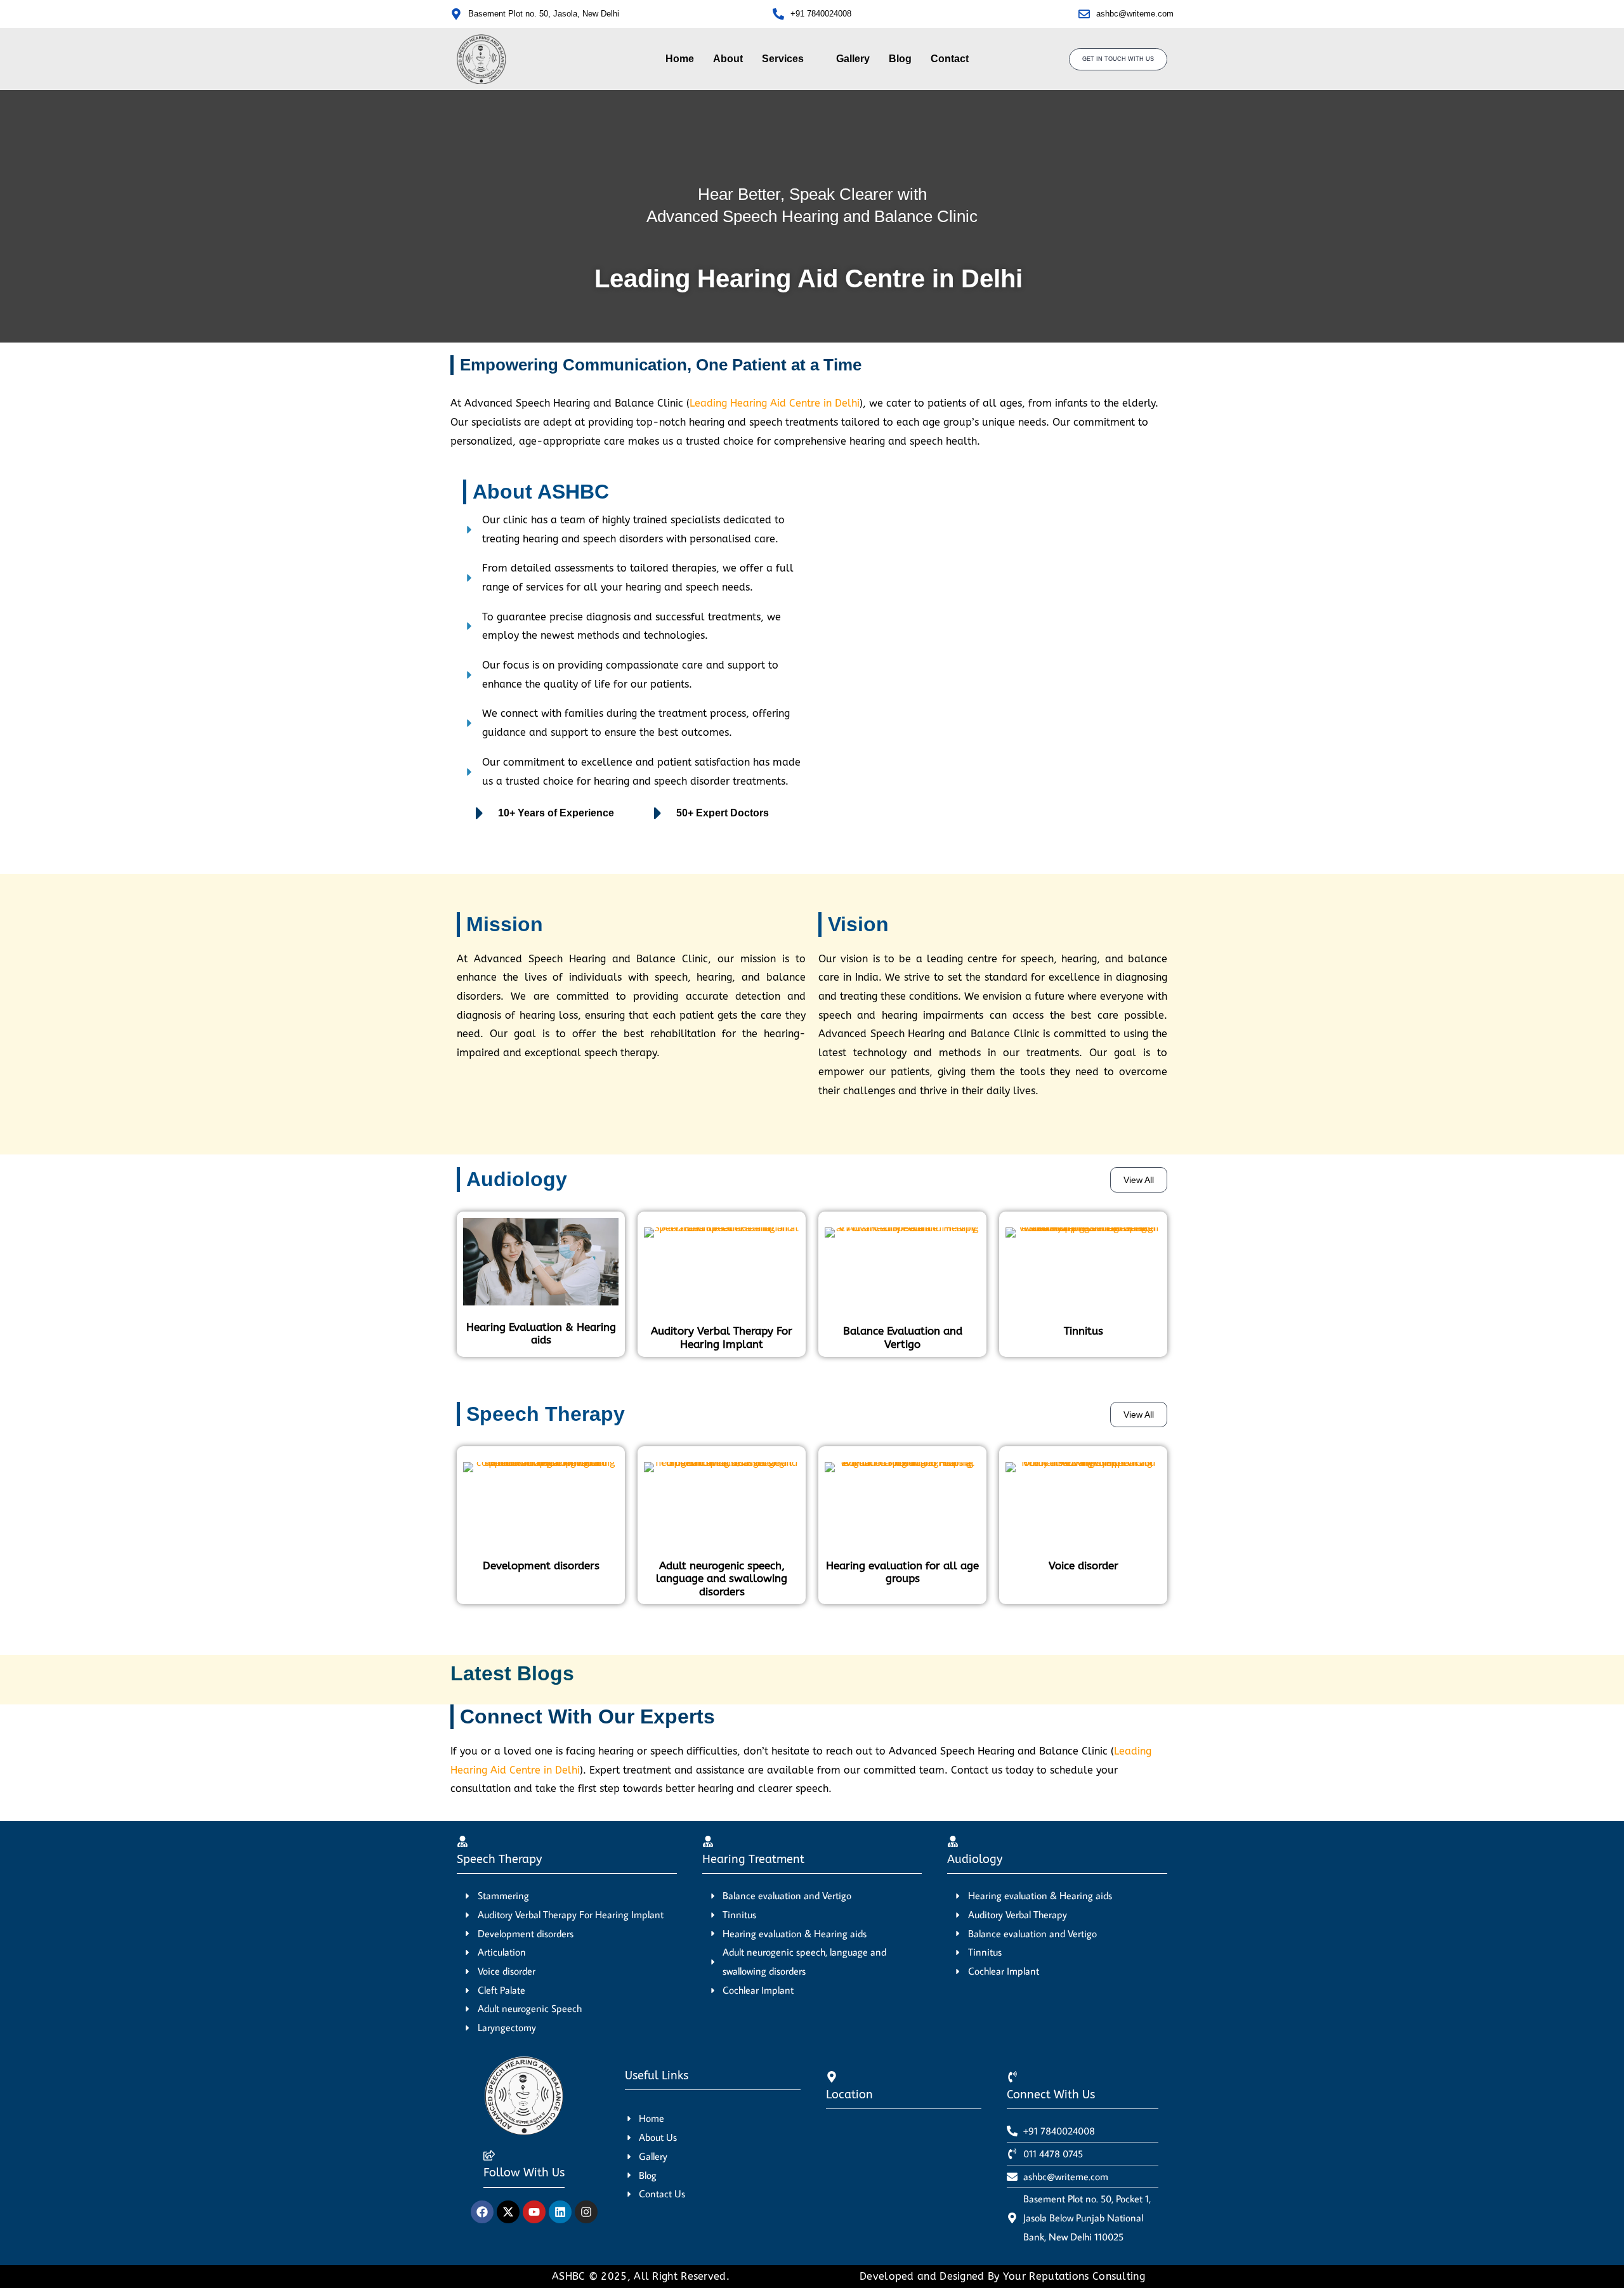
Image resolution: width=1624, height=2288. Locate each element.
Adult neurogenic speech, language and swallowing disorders (722, 1579)
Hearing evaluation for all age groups (902, 1572)
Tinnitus (1084, 1331)
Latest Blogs (512, 1673)
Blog (900, 59)
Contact (950, 59)
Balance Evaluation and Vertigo (903, 1337)
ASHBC (570, 2276)
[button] (789, 59)
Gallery (853, 59)
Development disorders (541, 1566)
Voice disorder (1084, 1566)
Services (783, 59)
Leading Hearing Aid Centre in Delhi (775, 403)
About (728, 59)
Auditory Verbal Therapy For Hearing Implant (722, 1337)
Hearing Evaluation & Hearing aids (541, 1333)
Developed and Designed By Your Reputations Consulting (1002, 2276)
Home (680, 59)
